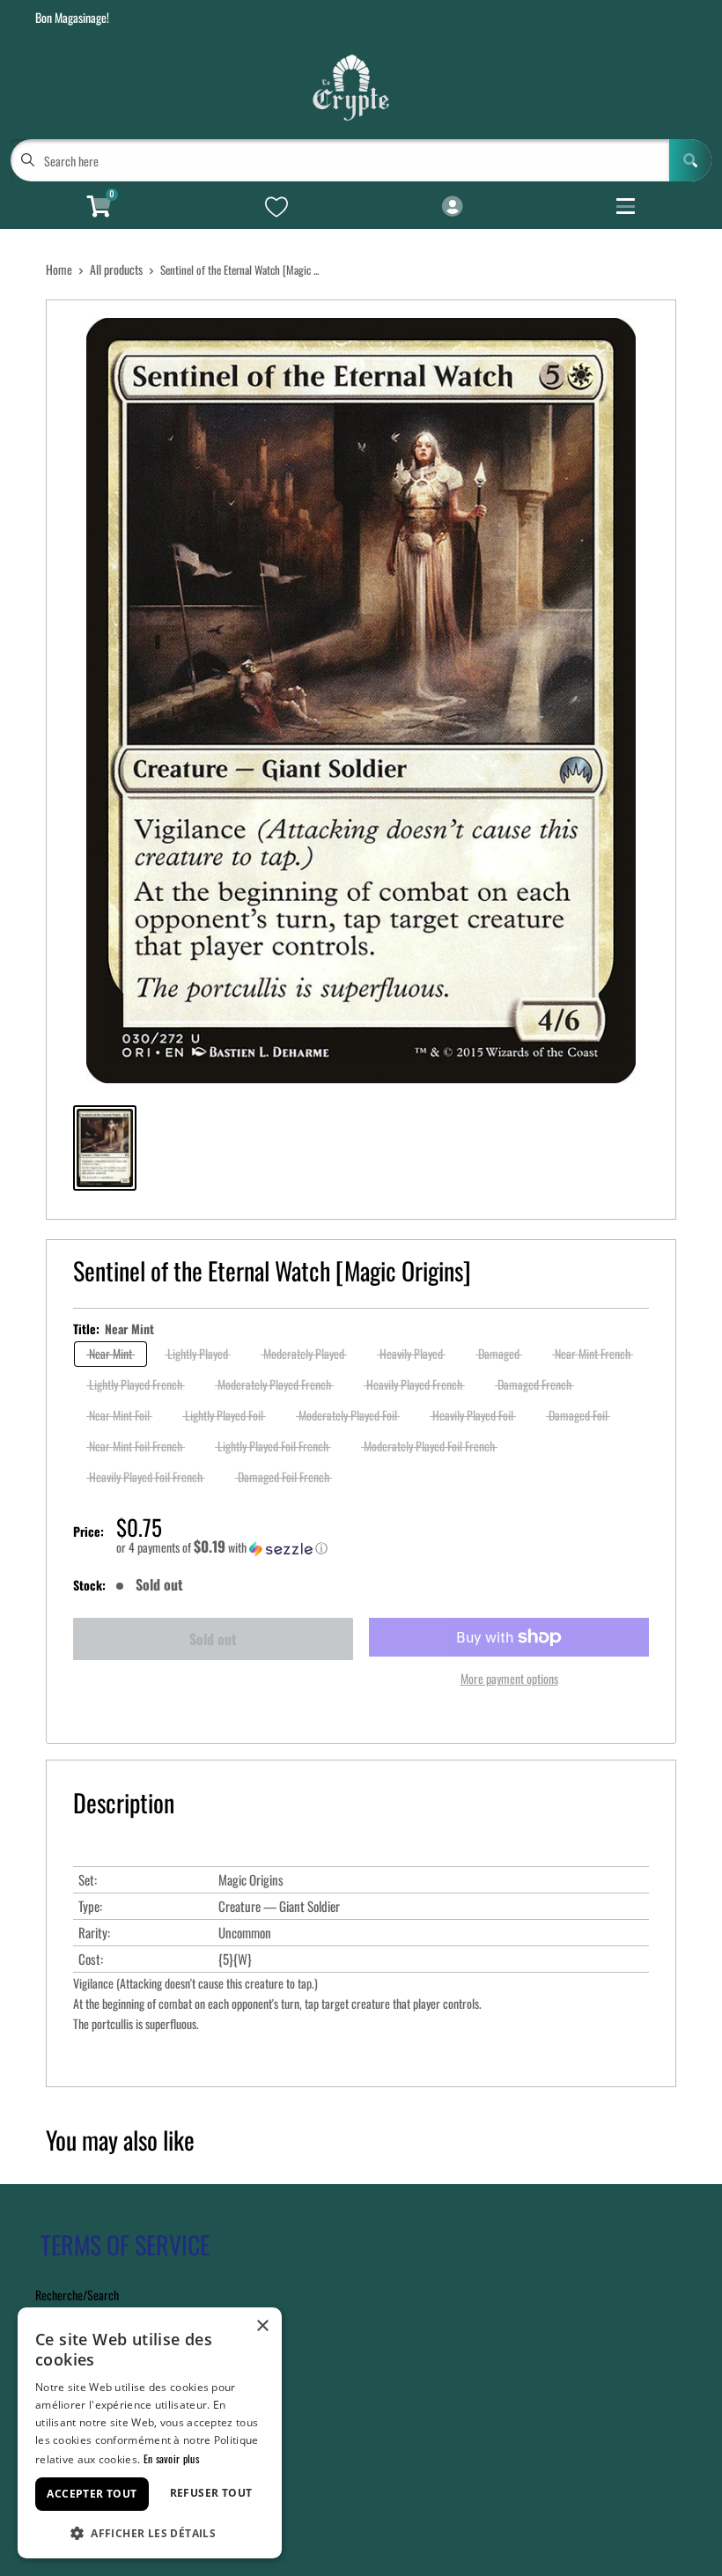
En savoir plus (171, 2458)
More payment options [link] (509, 1678)
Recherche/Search (77, 2295)
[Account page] (452, 207)
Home (59, 269)
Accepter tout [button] (92, 2494)
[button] (383, 1547)
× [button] (262, 2326)
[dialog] (150, 2433)
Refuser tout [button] (211, 2493)
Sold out (213, 1639)
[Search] (690, 160)
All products (116, 269)
